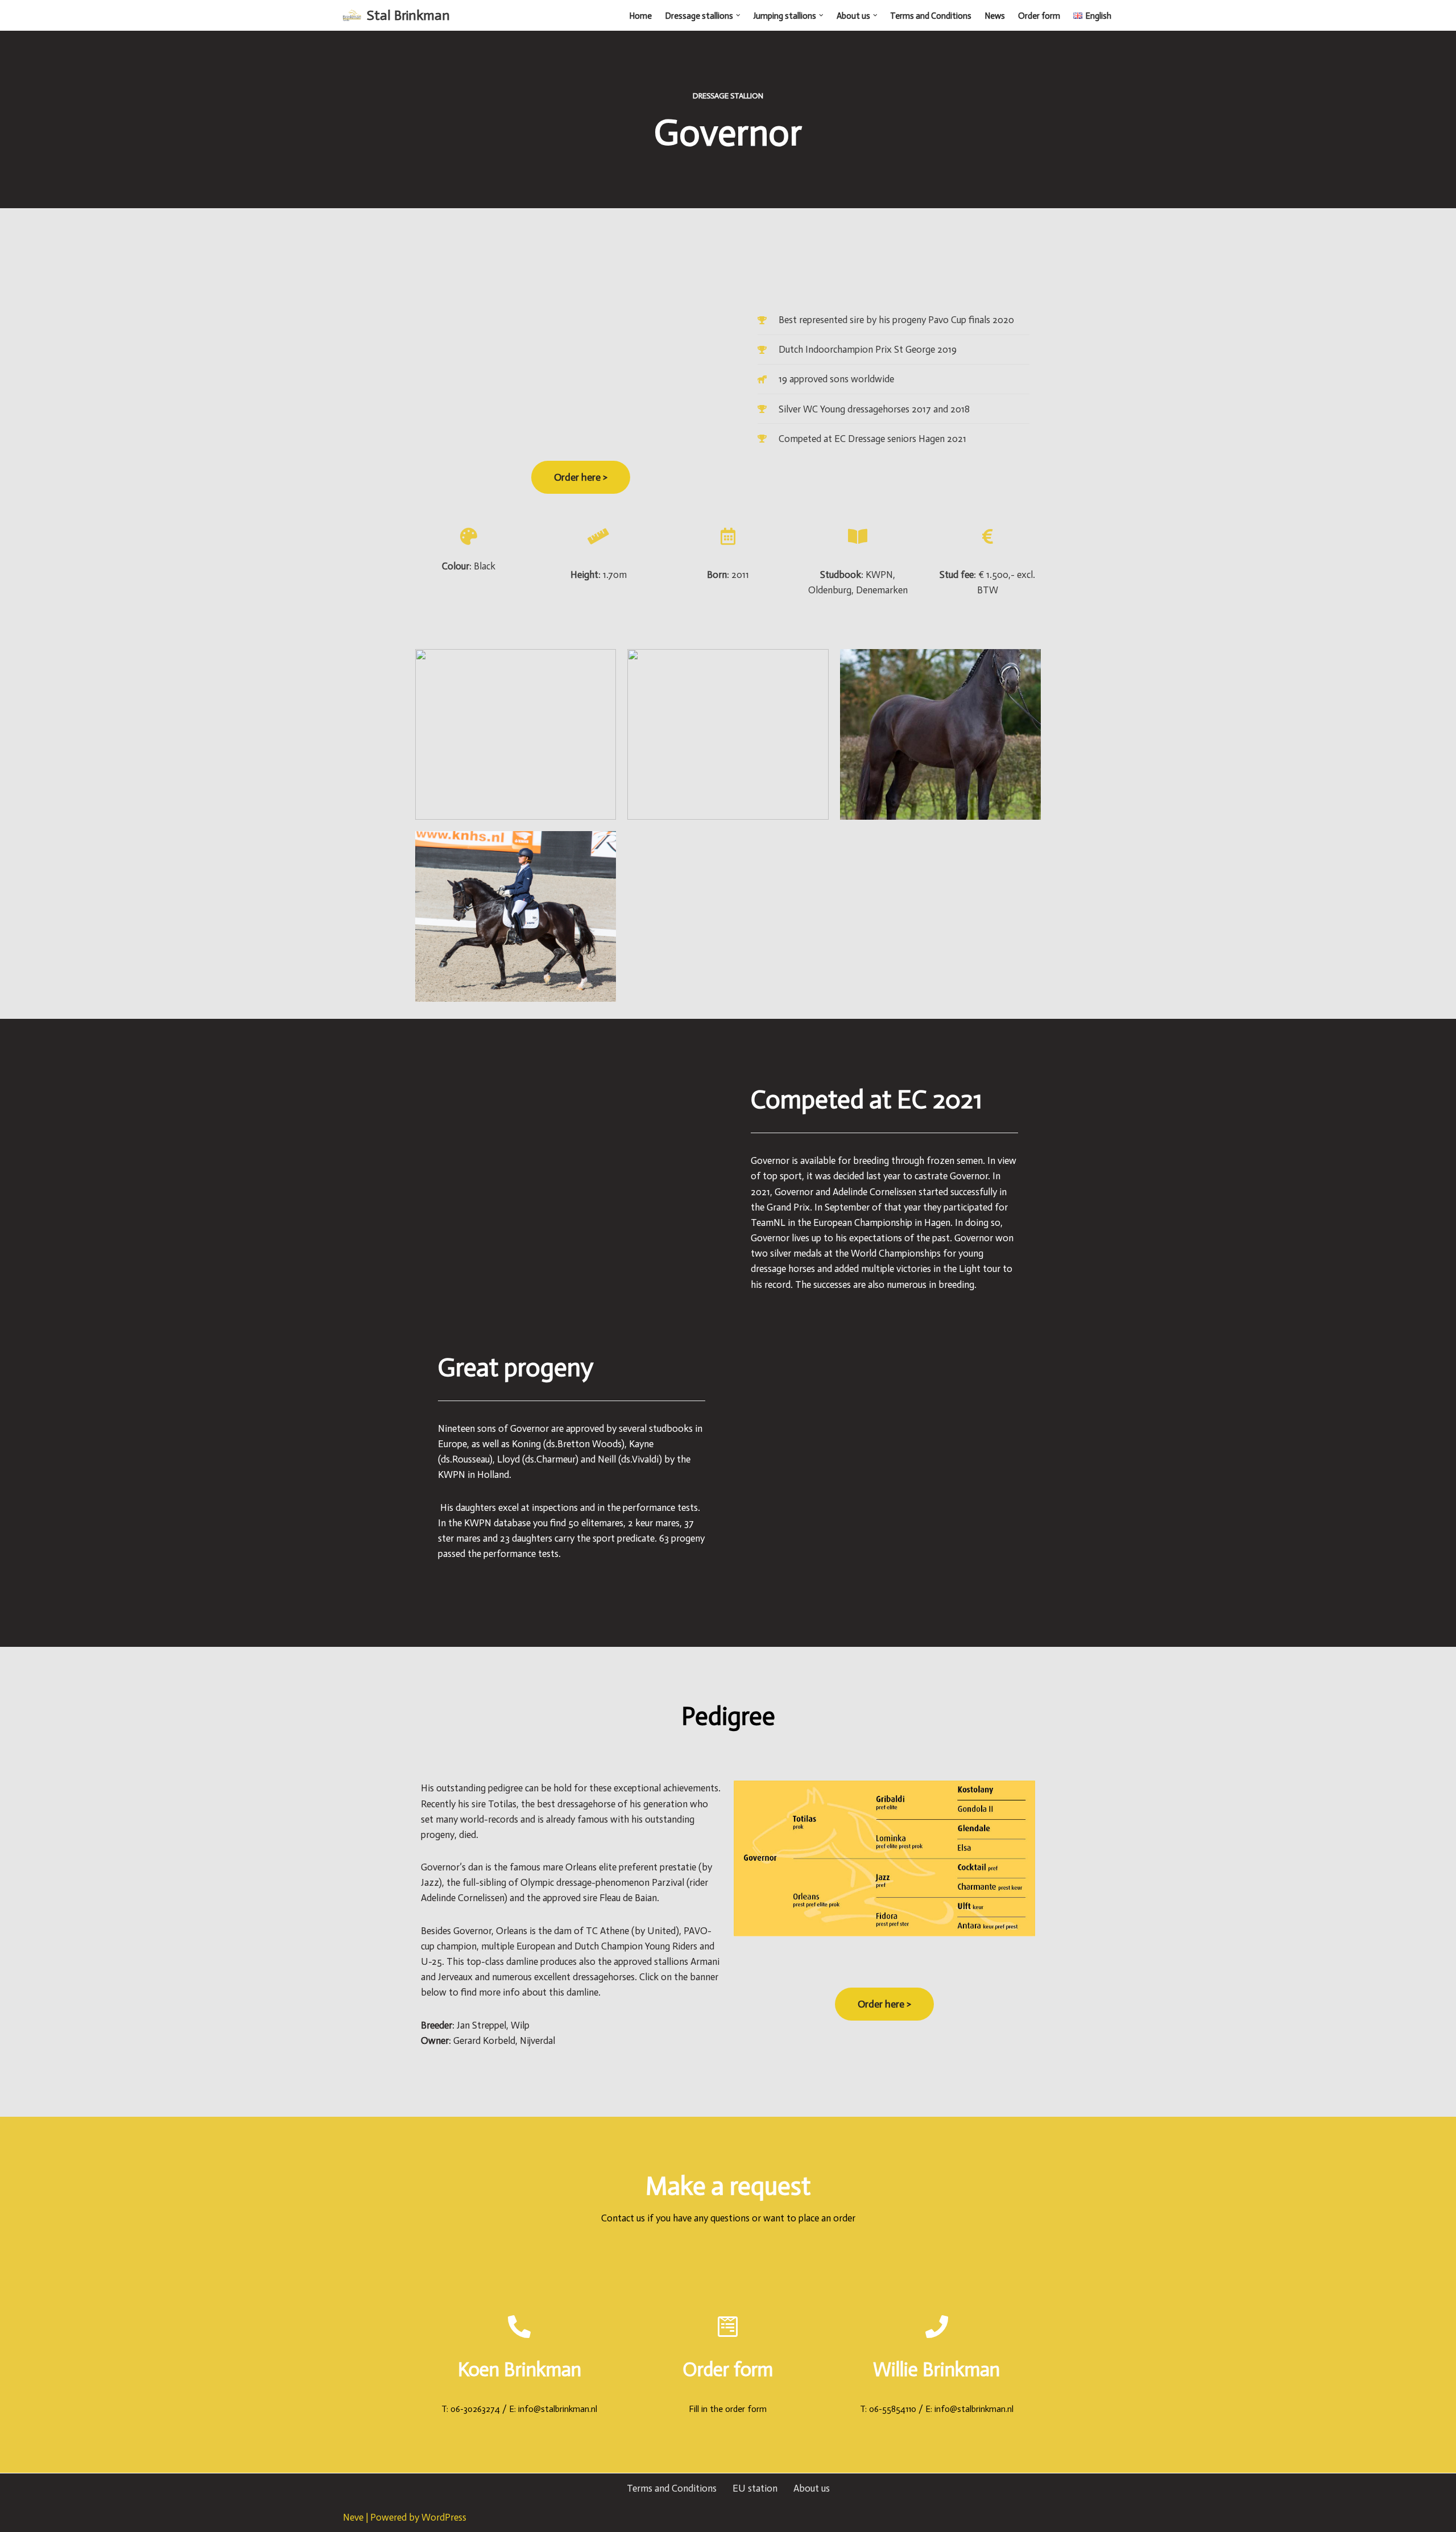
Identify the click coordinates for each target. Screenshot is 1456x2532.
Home (640, 16)
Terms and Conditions (931, 16)
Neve (353, 2517)
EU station (755, 2488)
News (995, 16)
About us (812, 2488)
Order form (1039, 16)
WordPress (444, 2517)
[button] (738, 15)
